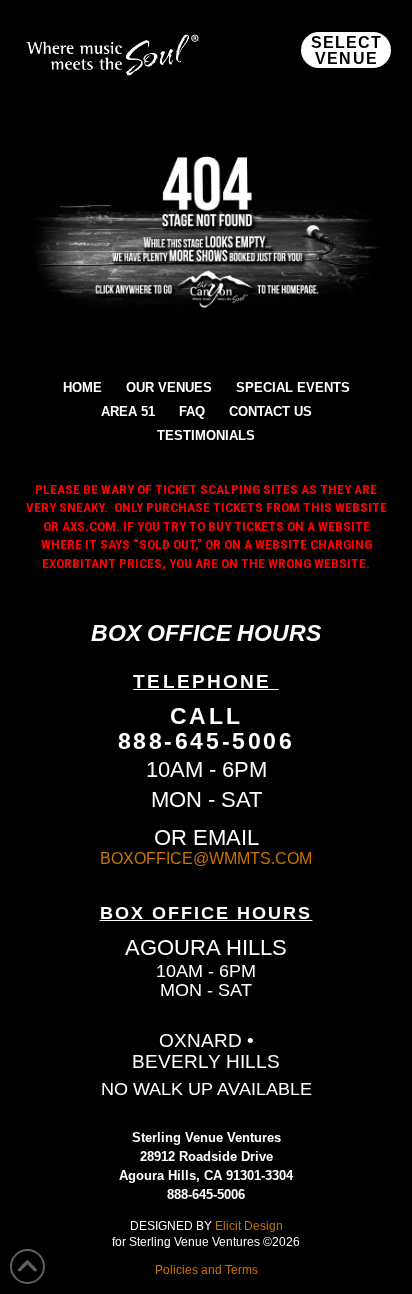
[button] (346, 50)
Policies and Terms (206, 1269)
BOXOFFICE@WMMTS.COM (206, 858)
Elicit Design (249, 1225)
